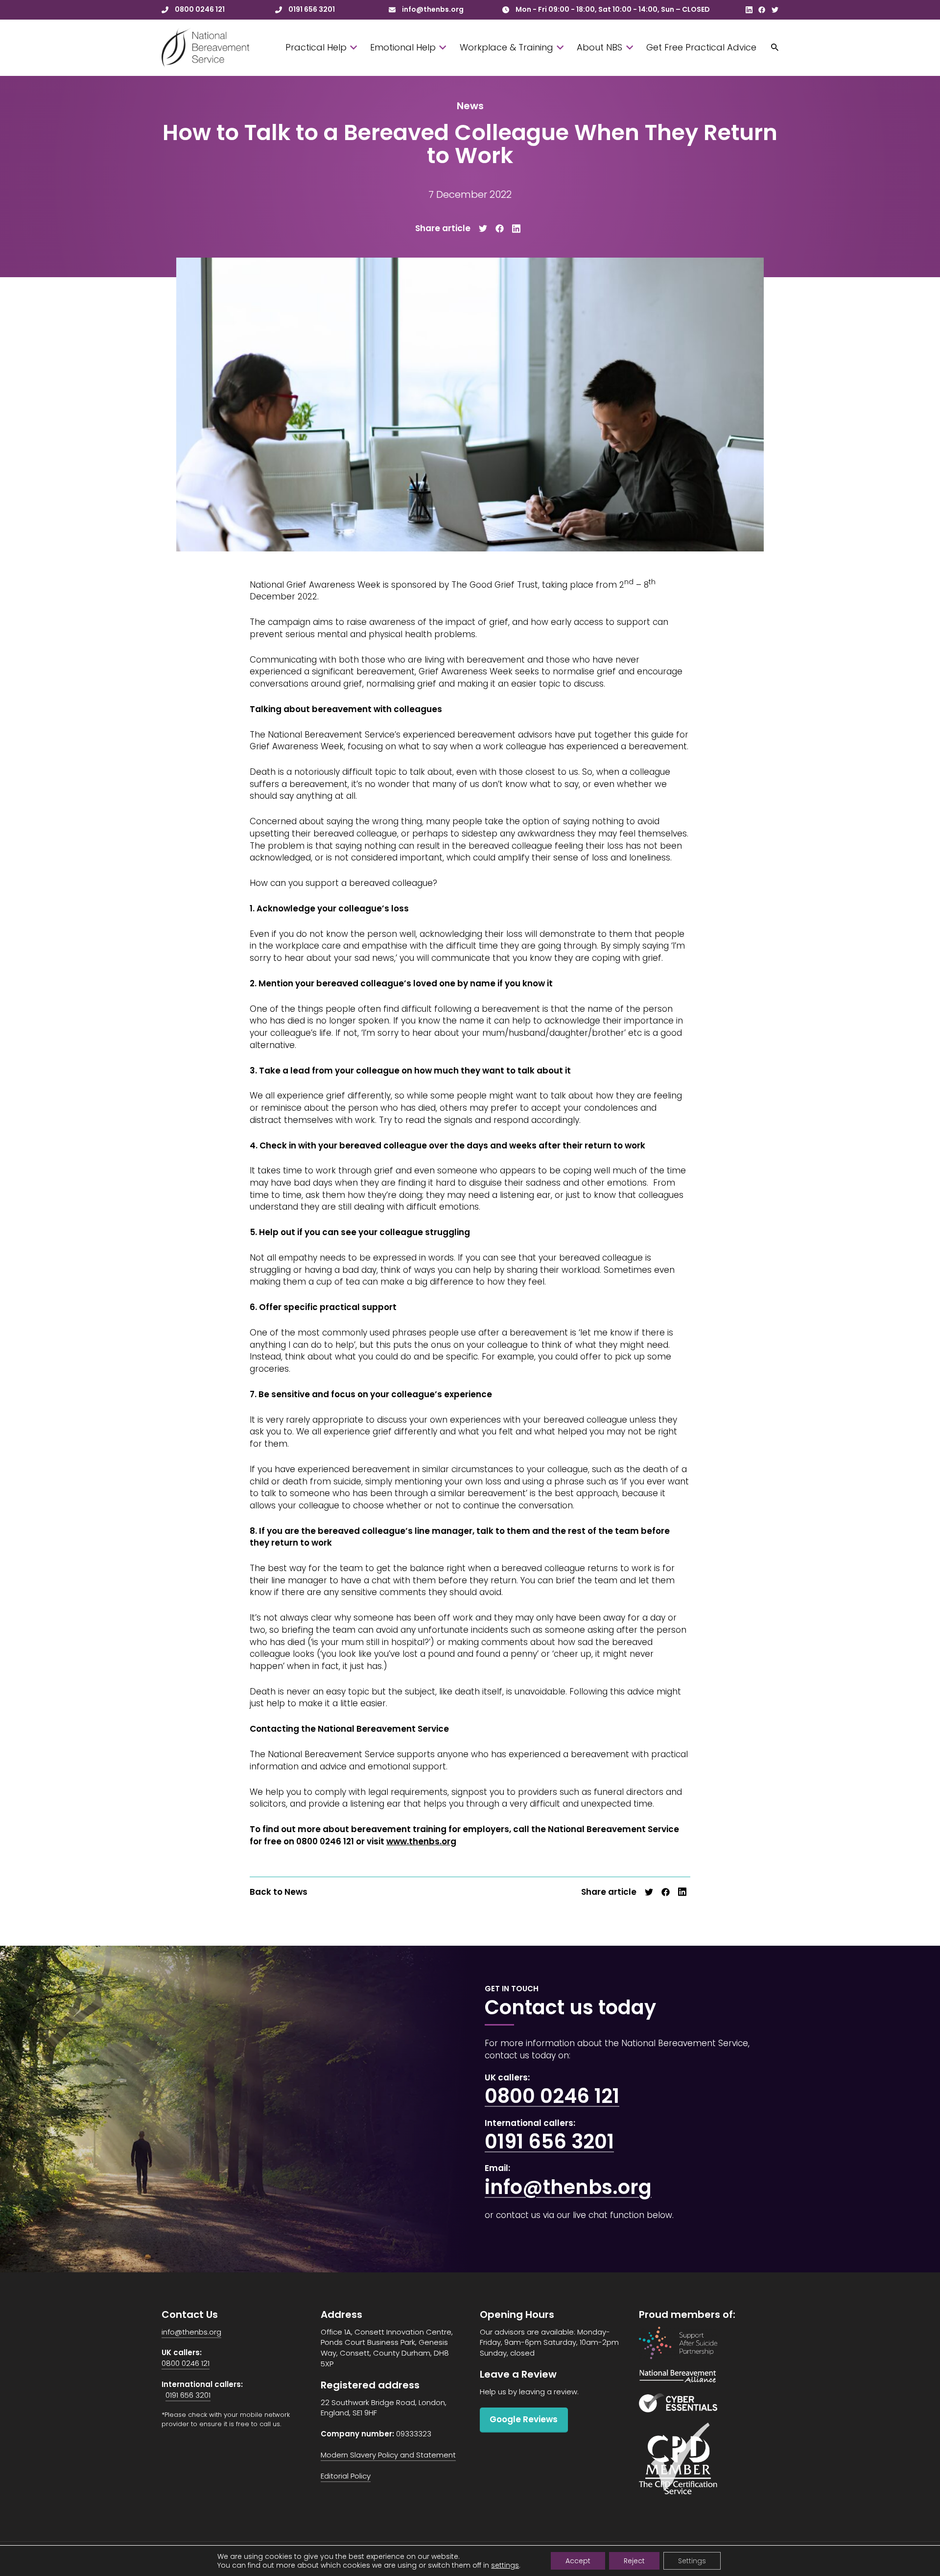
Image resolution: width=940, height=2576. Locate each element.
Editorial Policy (346, 2476)
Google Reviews (524, 2419)
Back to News (279, 1892)
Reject (634, 2561)
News (470, 106)
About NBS (599, 47)
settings (505, 2565)
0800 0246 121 (552, 2096)
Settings (692, 2561)
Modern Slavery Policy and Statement (388, 2455)
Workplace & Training (506, 47)
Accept (578, 2561)
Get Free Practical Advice (701, 47)
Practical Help (316, 47)
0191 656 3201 (549, 2142)
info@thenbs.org (568, 2187)
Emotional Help (403, 47)
